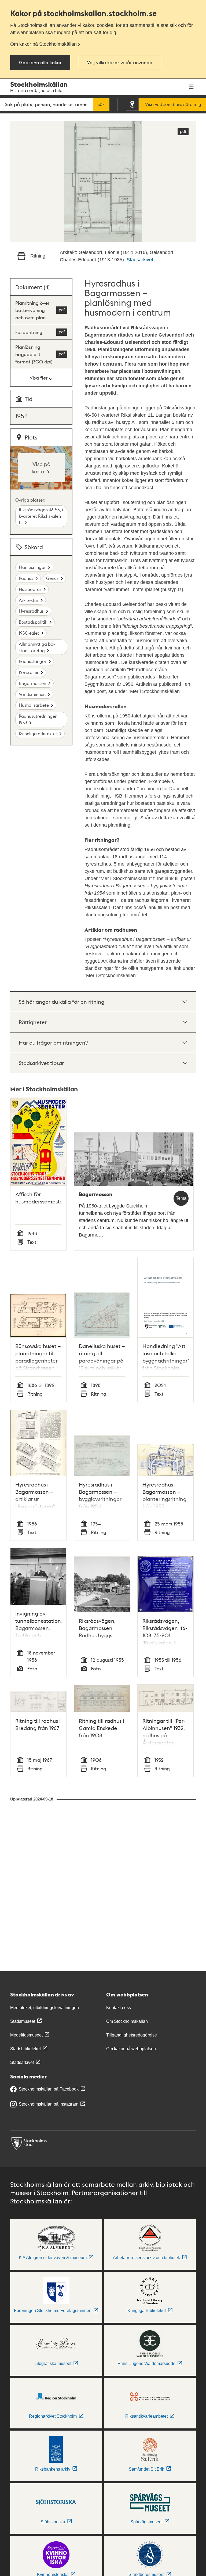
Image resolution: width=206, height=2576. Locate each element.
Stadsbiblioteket (25, 2049)
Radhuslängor (33, 661)
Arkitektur (29, 600)
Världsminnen (32, 694)
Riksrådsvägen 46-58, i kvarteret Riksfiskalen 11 (41, 516)
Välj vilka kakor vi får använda (120, 62)
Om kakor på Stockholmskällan (43, 44)
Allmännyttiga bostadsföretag (37, 647)
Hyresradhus (31, 611)
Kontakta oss (119, 2008)
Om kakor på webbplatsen (131, 2049)
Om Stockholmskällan (127, 2021)
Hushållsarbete (34, 705)
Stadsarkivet (140, 260)
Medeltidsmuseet (26, 2035)
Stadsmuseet (23, 2021)
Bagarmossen (32, 683)
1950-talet (29, 633)
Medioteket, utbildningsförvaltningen (45, 2008)
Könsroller (29, 672)
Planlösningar (32, 567)
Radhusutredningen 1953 (38, 719)
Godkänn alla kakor (40, 62)
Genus (52, 578)
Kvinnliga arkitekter (38, 733)
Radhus (26, 578)
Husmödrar (30, 589)
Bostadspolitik (33, 622)
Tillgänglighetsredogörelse (132, 2035)
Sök (101, 104)
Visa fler (38, 378)
